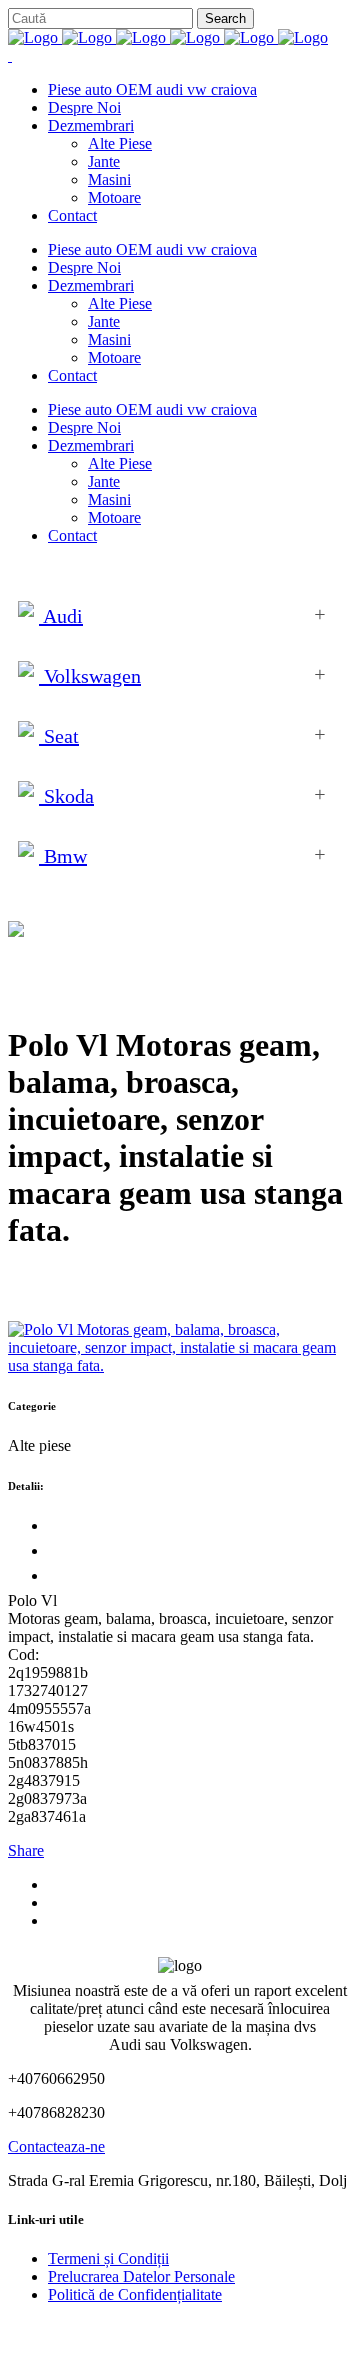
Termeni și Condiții (108, 2258)
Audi (61, 616)
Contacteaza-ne (56, 2146)
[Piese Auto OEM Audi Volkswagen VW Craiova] (168, 37)
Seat (59, 736)
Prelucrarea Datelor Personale (141, 2276)
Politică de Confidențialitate (135, 2294)
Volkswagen (90, 676)
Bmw (63, 856)
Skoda (66, 796)
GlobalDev (252, 2328)
